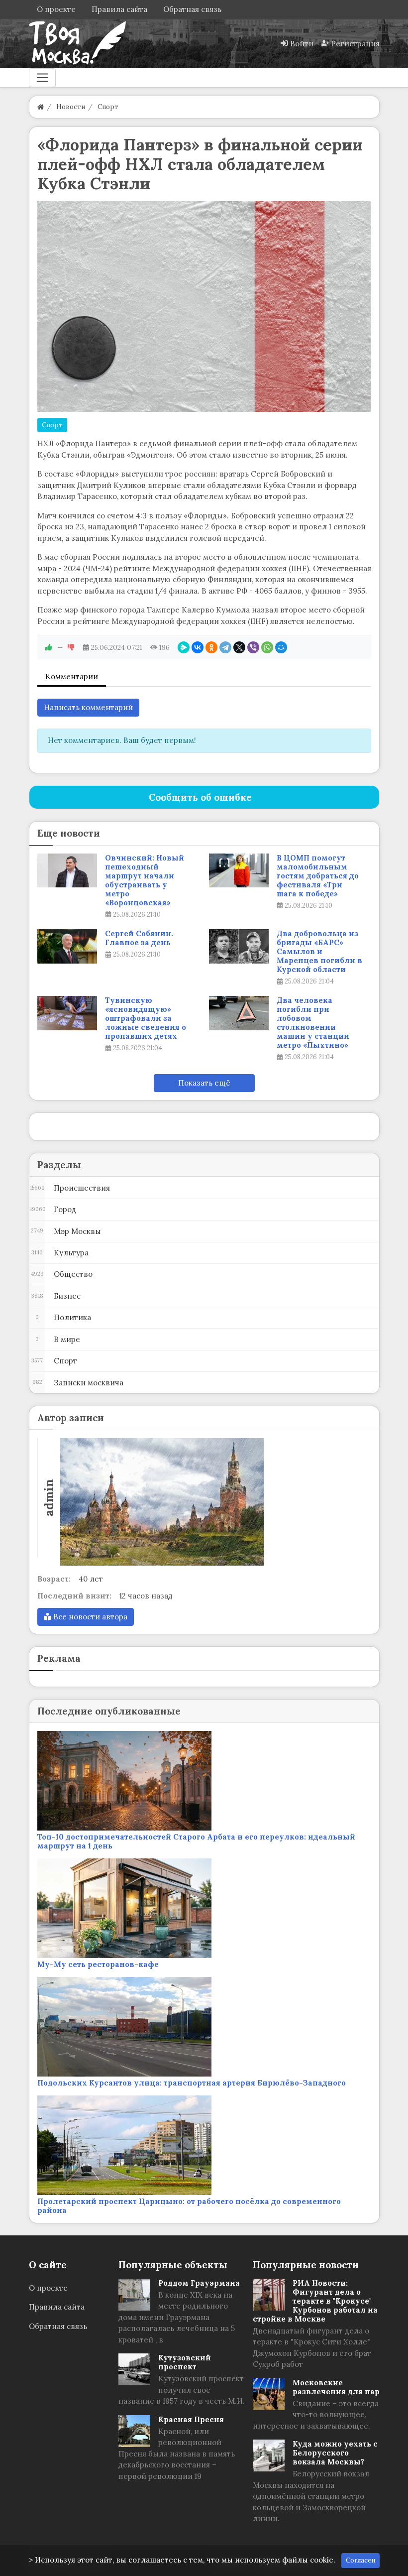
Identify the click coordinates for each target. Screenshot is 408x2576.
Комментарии (72, 676)
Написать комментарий (88, 707)
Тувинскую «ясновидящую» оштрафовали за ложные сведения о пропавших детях (146, 1018)
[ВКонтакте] (198, 647)
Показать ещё (204, 1083)
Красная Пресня (191, 2419)
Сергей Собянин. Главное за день (139, 938)
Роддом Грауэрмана (199, 2283)
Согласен (360, 2560)
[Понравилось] (49, 647)
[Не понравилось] (71, 647)
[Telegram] (225, 647)
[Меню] (42, 78)
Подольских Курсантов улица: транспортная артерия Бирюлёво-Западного (192, 2083)
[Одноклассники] (211, 647)
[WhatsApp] (267, 647)
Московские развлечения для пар (336, 2387)
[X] (239, 647)
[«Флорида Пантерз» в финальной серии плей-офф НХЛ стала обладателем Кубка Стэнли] (204, 307)
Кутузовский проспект (185, 2362)
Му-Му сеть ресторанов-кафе (98, 1964)
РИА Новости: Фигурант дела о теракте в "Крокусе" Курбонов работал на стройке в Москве (315, 2301)
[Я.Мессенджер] (184, 647)
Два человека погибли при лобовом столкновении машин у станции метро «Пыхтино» (313, 1023)
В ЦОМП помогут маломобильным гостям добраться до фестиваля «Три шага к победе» (318, 876)
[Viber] (253, 647)
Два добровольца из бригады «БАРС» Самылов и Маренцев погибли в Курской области (319, 952)
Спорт (52, 425)
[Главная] (41, 107)
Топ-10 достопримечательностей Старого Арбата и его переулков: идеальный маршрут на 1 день (196, 1841)
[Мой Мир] (281, 647)
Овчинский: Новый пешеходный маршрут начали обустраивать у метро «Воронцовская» (145, 880)
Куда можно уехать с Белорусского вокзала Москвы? (335, 2453)
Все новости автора (89, 1617)
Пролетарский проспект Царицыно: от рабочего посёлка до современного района (189, 2206)
